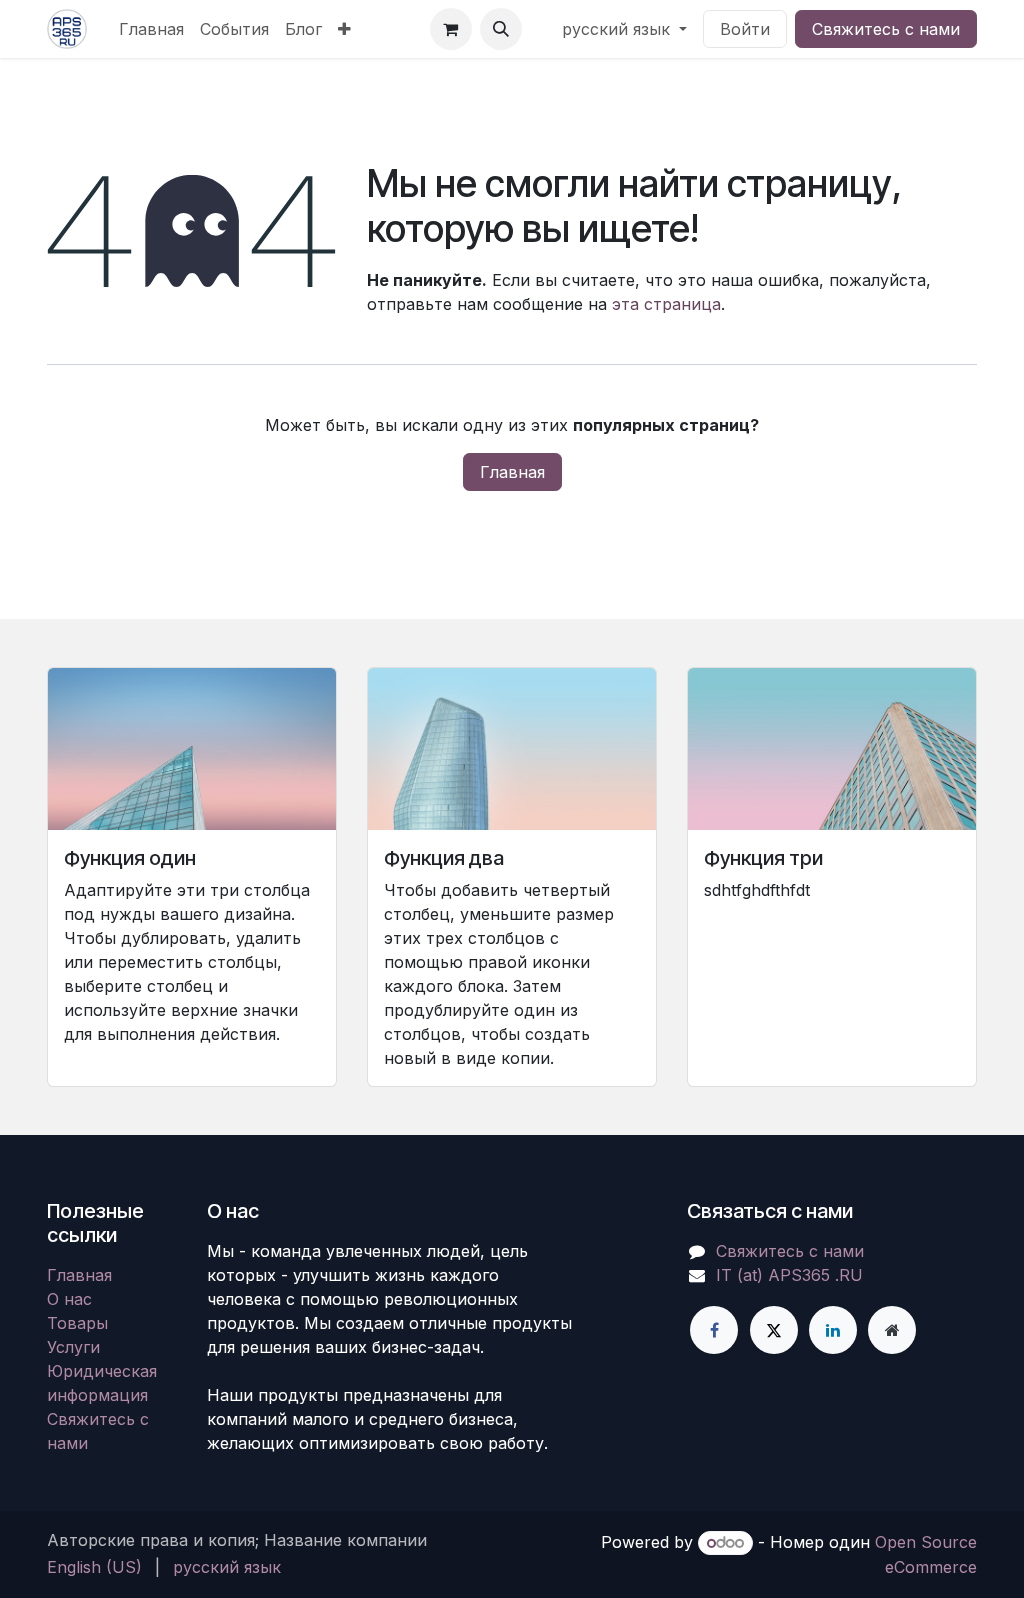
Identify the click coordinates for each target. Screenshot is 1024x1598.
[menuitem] (151, 29)
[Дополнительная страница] (892, 1330)
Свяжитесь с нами (886, 29)
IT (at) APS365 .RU (789, 1275)
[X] (774, 1330)
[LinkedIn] (833, 1330)
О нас (69, 1299)
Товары (77, 1323)
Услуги (73, 1347)
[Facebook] (714, 1330)
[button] (501, 29)
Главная (512, 472)
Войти (745, 29)
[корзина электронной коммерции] (451, 29)
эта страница (666, 304)
